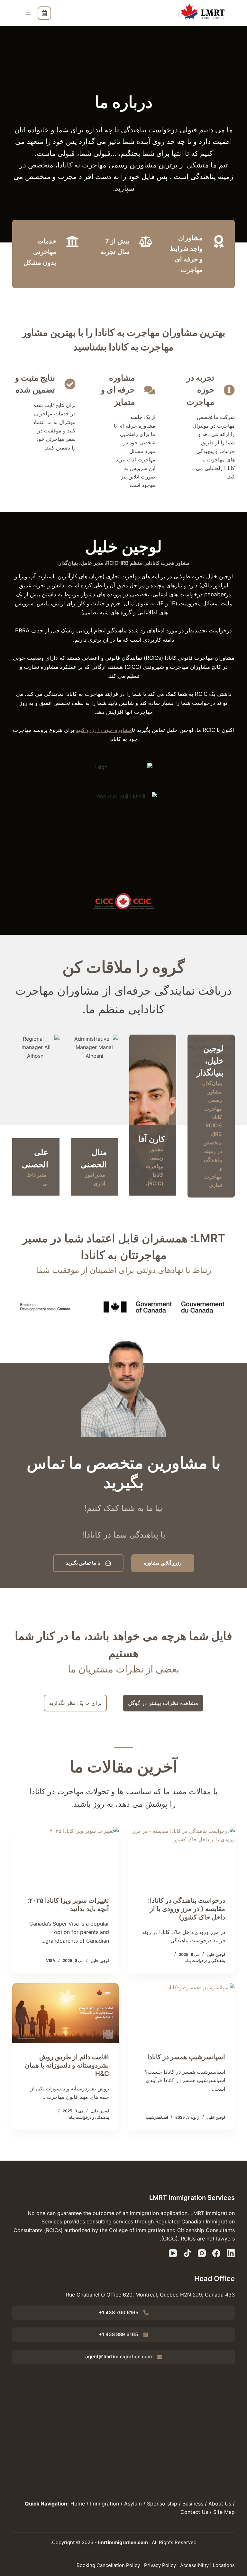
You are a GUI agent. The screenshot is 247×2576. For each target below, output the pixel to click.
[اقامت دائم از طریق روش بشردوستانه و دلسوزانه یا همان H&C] (65, 2013)
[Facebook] (216, 2253)
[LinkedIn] (231, 2253)
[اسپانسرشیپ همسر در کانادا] (182, 2013)
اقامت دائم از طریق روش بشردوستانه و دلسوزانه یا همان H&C (67, 2065)
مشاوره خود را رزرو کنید (104, 730)
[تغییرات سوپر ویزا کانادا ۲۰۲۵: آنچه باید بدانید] (65, 1857)
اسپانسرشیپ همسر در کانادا (186, 2057)
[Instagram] (202, 2253)
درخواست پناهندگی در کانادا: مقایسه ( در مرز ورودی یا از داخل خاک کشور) (187, 1909)
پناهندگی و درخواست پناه (205, 1960)
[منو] (28, 13)
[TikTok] (187, 2253)
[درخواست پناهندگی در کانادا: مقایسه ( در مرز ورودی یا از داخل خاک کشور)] (182, 1857)
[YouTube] (173, 2253)
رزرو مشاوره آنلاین (44, 13)
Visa (51, 1960)
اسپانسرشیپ (157, 2117)
